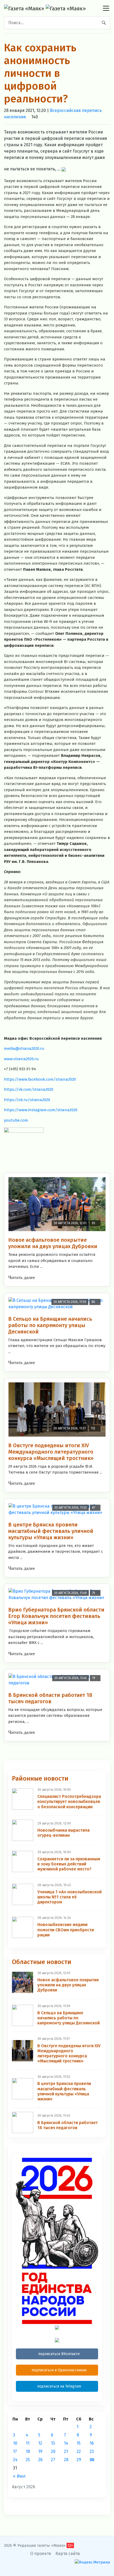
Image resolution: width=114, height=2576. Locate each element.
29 (79, 2460)
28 (66, 2460)
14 (66, 2443)
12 (40, 2443)
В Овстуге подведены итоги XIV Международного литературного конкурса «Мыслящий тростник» (51, 1452)
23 (92, 2451)
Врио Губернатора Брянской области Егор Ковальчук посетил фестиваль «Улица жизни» (56, 1616)
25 (28, 2460)
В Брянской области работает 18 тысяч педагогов (50, 1698)
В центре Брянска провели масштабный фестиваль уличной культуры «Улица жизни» (51, 1531)
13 (53, 2443)
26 (40, 2460)
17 (15, 2451)
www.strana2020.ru (21, 1059)
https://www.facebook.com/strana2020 (40, 1079)
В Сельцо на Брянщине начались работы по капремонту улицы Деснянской (50, 1325)
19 (40, 2451)
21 (66, 2451)
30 (92, 2460)
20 (53, 2451)
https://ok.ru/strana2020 (27, 1100)
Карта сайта (68, 2554)
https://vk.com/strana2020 (29, 1089)
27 (53, 2460)
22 (79, 2451)
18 (28, 2451)
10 (15, 2443)
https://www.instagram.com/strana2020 (41, 1110)
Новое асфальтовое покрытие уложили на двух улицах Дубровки (53, 1243)
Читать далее (22, 1277)
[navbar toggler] (106, 8)
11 (28, 2443)
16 (92, 2443)
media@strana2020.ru (24, 1048)
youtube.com (16, 1120)
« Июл (19, 2476)
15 (79, 2443)
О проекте (41, 2554)
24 (15, 2460)
